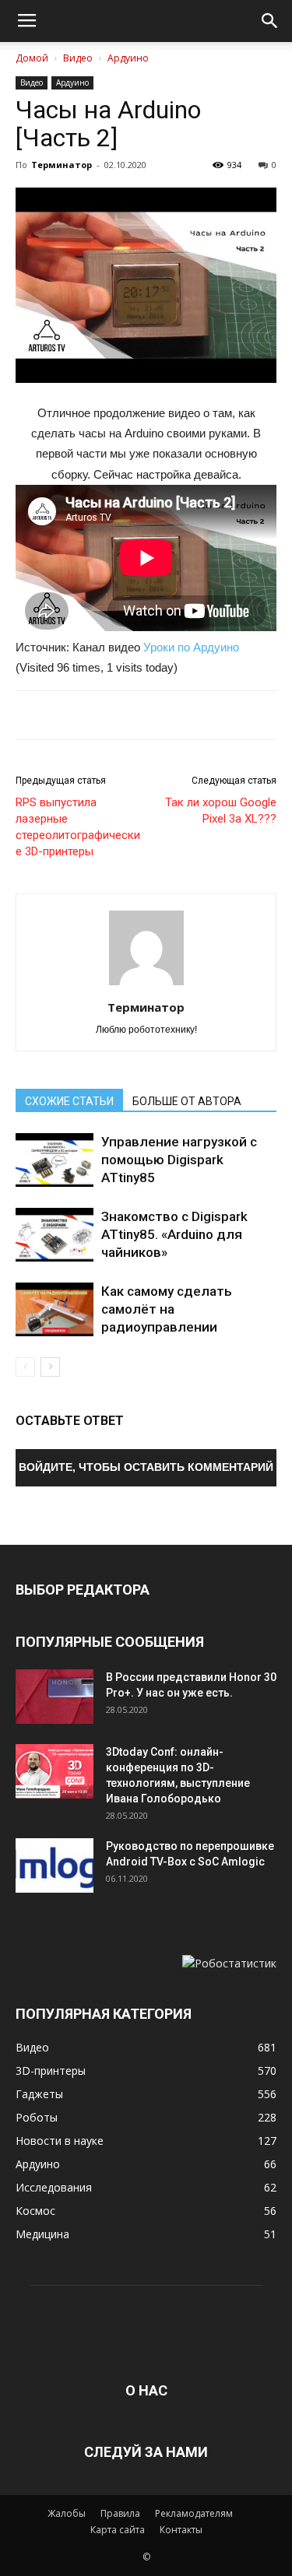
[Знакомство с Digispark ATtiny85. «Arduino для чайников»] (55, 1235)
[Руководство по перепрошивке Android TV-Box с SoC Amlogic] (55, 1865)
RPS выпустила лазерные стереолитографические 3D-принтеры (78, 827)
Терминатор (62, 165)
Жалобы (67, 2513)
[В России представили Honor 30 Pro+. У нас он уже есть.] (55, 1697)
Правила (120, 2513)
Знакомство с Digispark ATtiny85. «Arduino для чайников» (174, 1234)
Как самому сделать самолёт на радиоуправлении (167, 1309)
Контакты (181, 2530)
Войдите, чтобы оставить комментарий (146, 1467)
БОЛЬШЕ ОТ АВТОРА (187, 1101)
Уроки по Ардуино (191, 647)
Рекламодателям (194, 2513)
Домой (32, 58)
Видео (78, 58)
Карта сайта (118, 2530)
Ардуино (128, 58)
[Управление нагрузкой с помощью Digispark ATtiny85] (55, 1160)
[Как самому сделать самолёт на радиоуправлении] (55, 1309)
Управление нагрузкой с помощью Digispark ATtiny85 (179, 1160)
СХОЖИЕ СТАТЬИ (69, 1101)
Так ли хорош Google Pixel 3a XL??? (221, 811)
